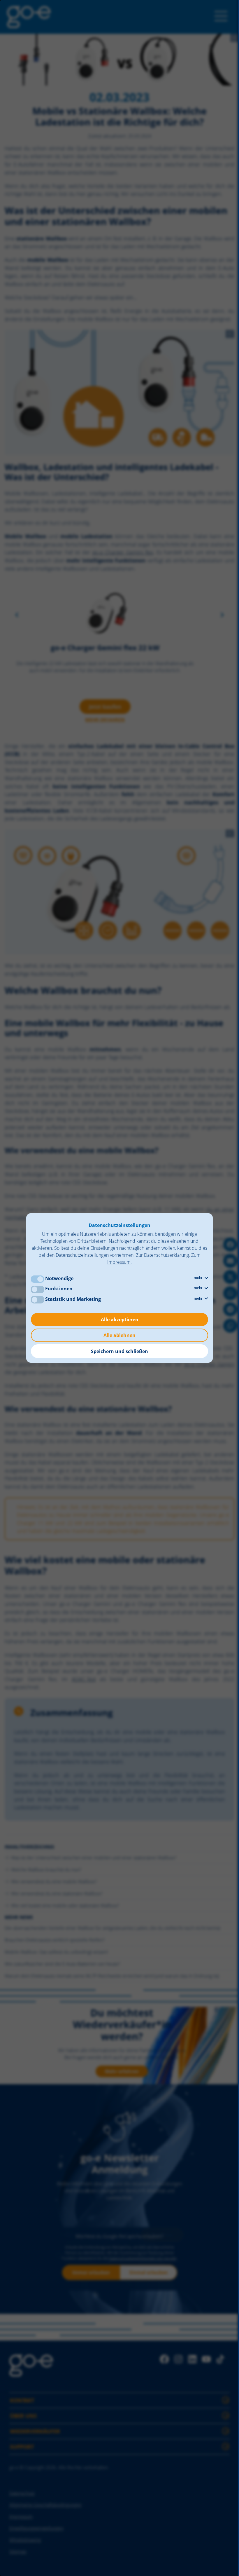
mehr (199, 1278)
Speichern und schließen (119, 1351)
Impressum (119, 1262)
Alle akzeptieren (120, 1320)
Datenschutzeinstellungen (82, 1255)
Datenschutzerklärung (166, 1255)
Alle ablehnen (119, 1335)
